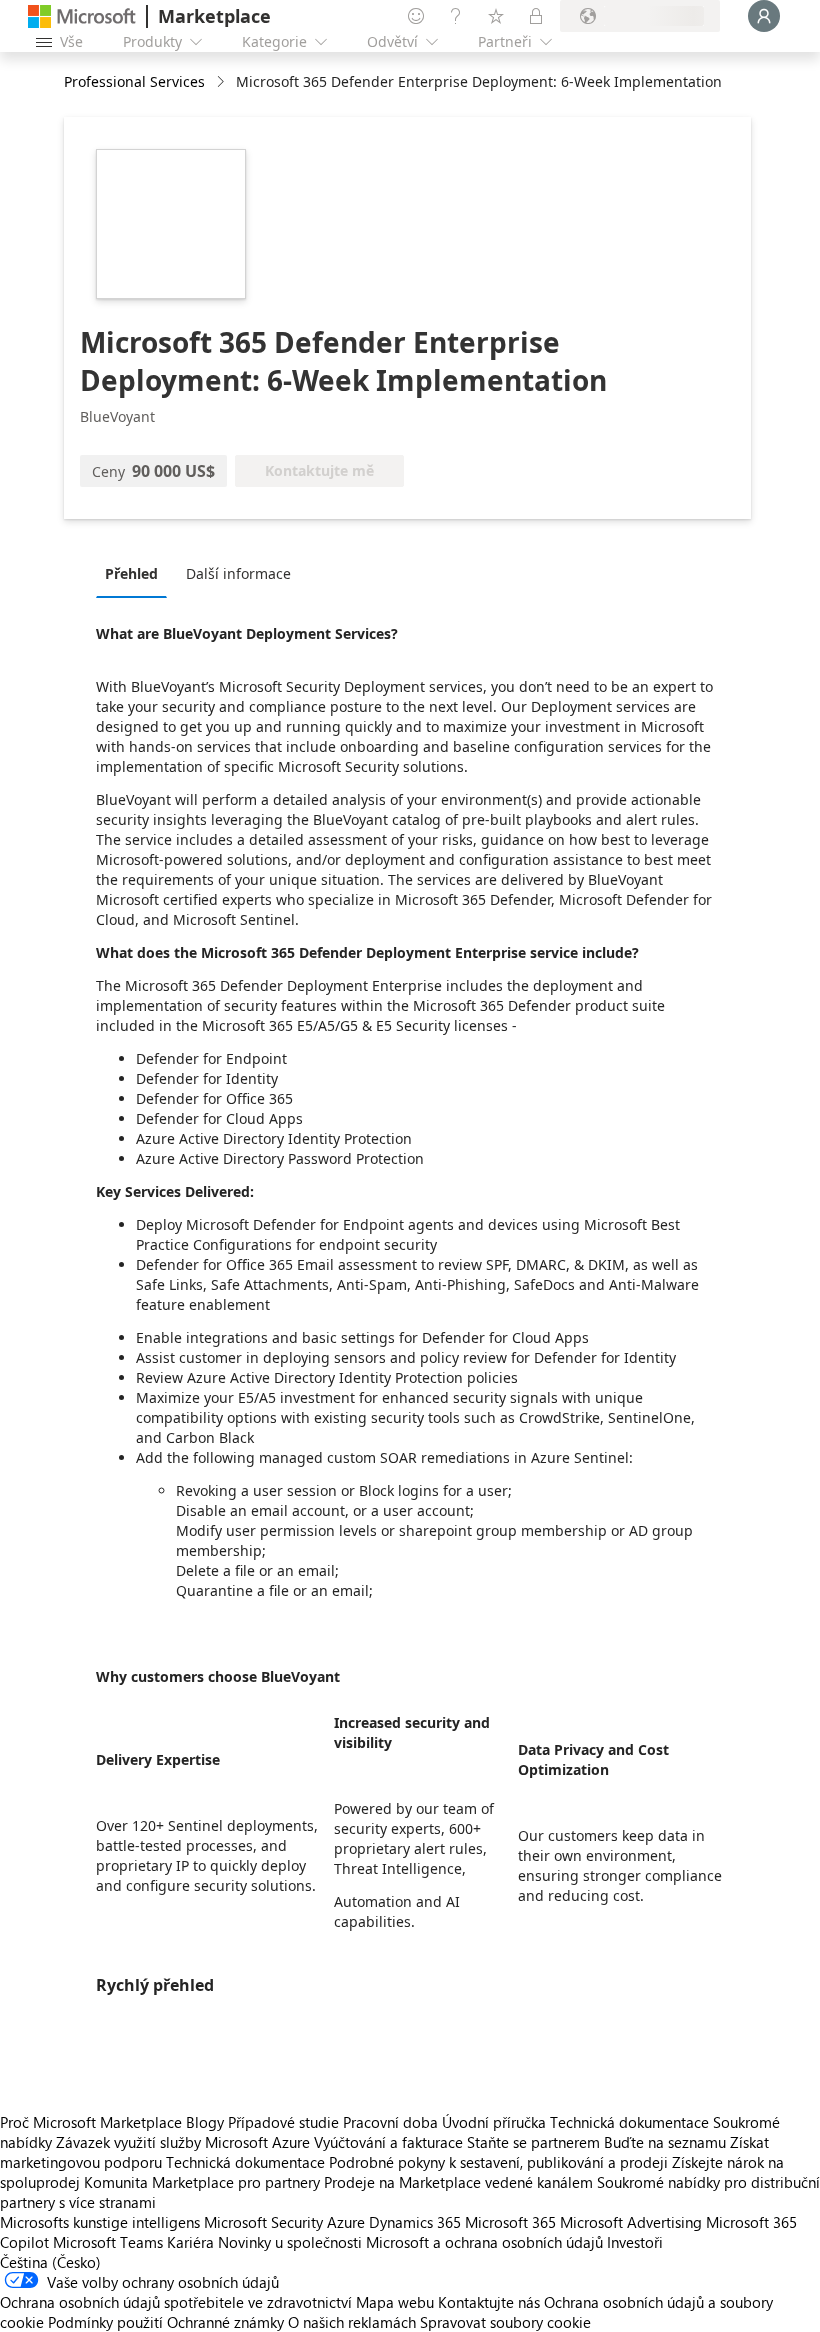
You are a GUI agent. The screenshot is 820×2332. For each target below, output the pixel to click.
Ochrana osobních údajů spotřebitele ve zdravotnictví (176, 2302)
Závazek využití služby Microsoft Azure (185, 2142)
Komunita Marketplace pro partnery (202, 2182)
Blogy (205, 2122)
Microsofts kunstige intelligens (100, 2222)
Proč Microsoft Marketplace (91, 2122)
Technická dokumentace (629, 2122)
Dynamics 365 (415, 2222)
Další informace (238, 573)
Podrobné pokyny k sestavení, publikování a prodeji (498, 2162)
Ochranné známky (225, 2322)
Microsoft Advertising (631, 2222)
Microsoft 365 (510, 2222)
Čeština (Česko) (50, 2262)
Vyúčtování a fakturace (388, 2142)
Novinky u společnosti (290, 2242)
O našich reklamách (352, 2322)
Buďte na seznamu (665, 2142)
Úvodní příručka (494, 2122)
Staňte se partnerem (533, 2142)
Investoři (635, 2242)
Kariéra (190, 2242)
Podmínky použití (105, 2322)
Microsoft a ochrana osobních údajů (484, 2242)
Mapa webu (395, 2302)
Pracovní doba (390, 2122)
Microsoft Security (263, 2222)
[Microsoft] (82, 16)
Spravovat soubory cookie (505, 2322)
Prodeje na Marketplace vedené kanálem (458, 2182)
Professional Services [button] (134, 81)
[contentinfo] (222, 82)
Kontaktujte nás (489, 2302)
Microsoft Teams (108, 2242)
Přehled (131, 573)
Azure (346, 2222)
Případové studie (283, 2122)
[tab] (136, 573)
